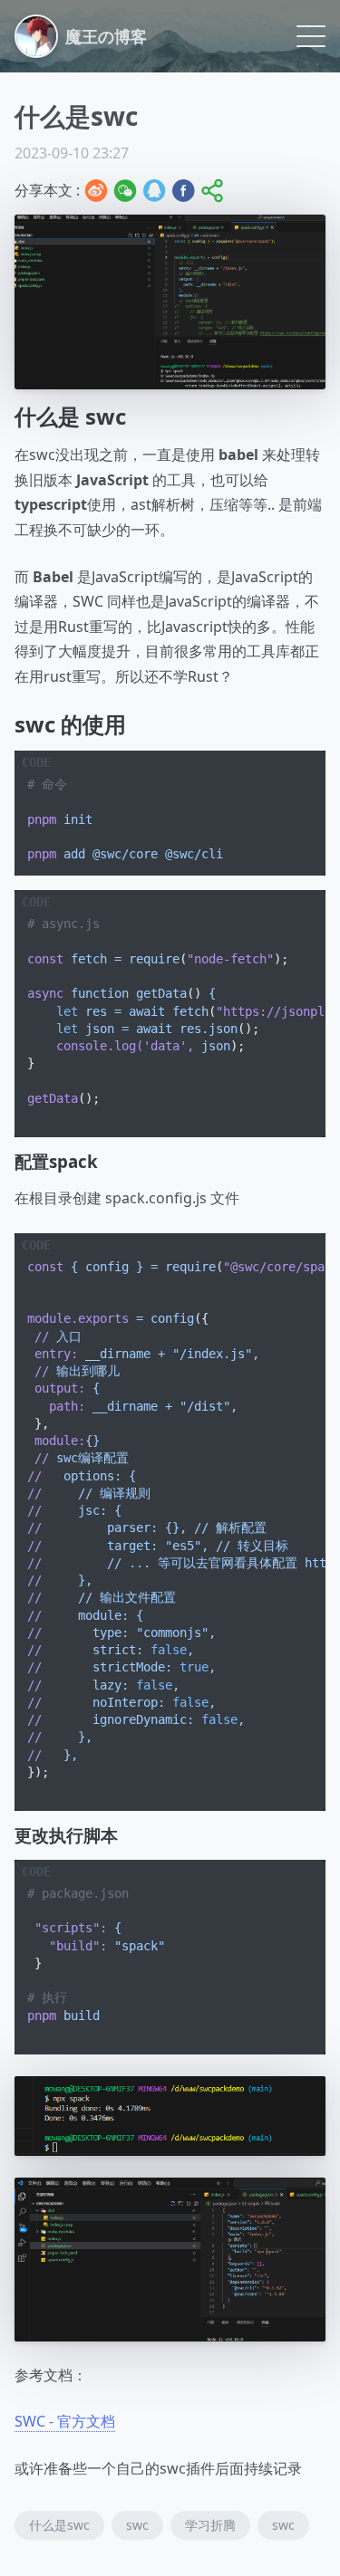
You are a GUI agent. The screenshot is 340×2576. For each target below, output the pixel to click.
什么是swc (59, 2525)
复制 (297, 765)
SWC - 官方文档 (65, 2421)
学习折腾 (210, 2525)
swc (137, 2525)
